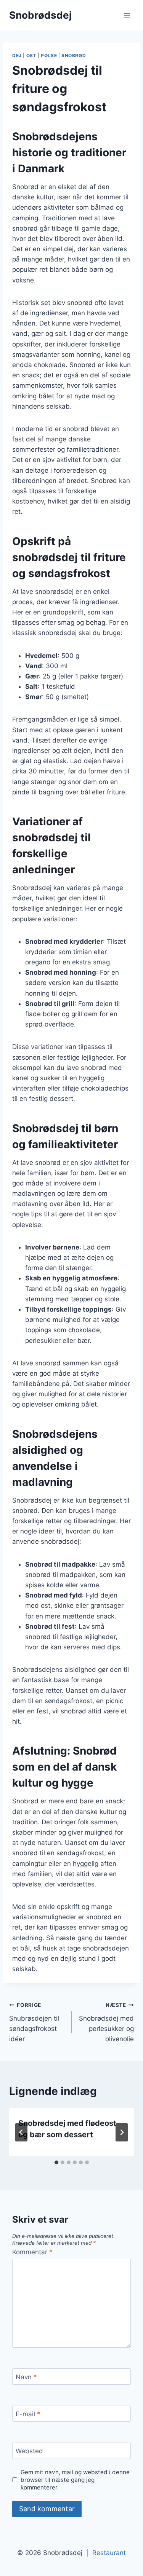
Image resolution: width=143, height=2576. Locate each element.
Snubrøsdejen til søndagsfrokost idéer (34, 2022)
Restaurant (109, 2553)
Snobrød (74, 55)
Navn (26, 2377)
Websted (29, 2451)
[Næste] (122, 2132)
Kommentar (32, 2252)
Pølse (49, 55)
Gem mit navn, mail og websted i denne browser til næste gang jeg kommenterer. (75, 2480)
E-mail (28, 2414)
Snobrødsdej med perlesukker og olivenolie (106, 2022)
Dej (17, 55)
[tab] (56, 2162)
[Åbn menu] (127, 15)
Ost (31, 55)
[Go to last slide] (21, 2132)
